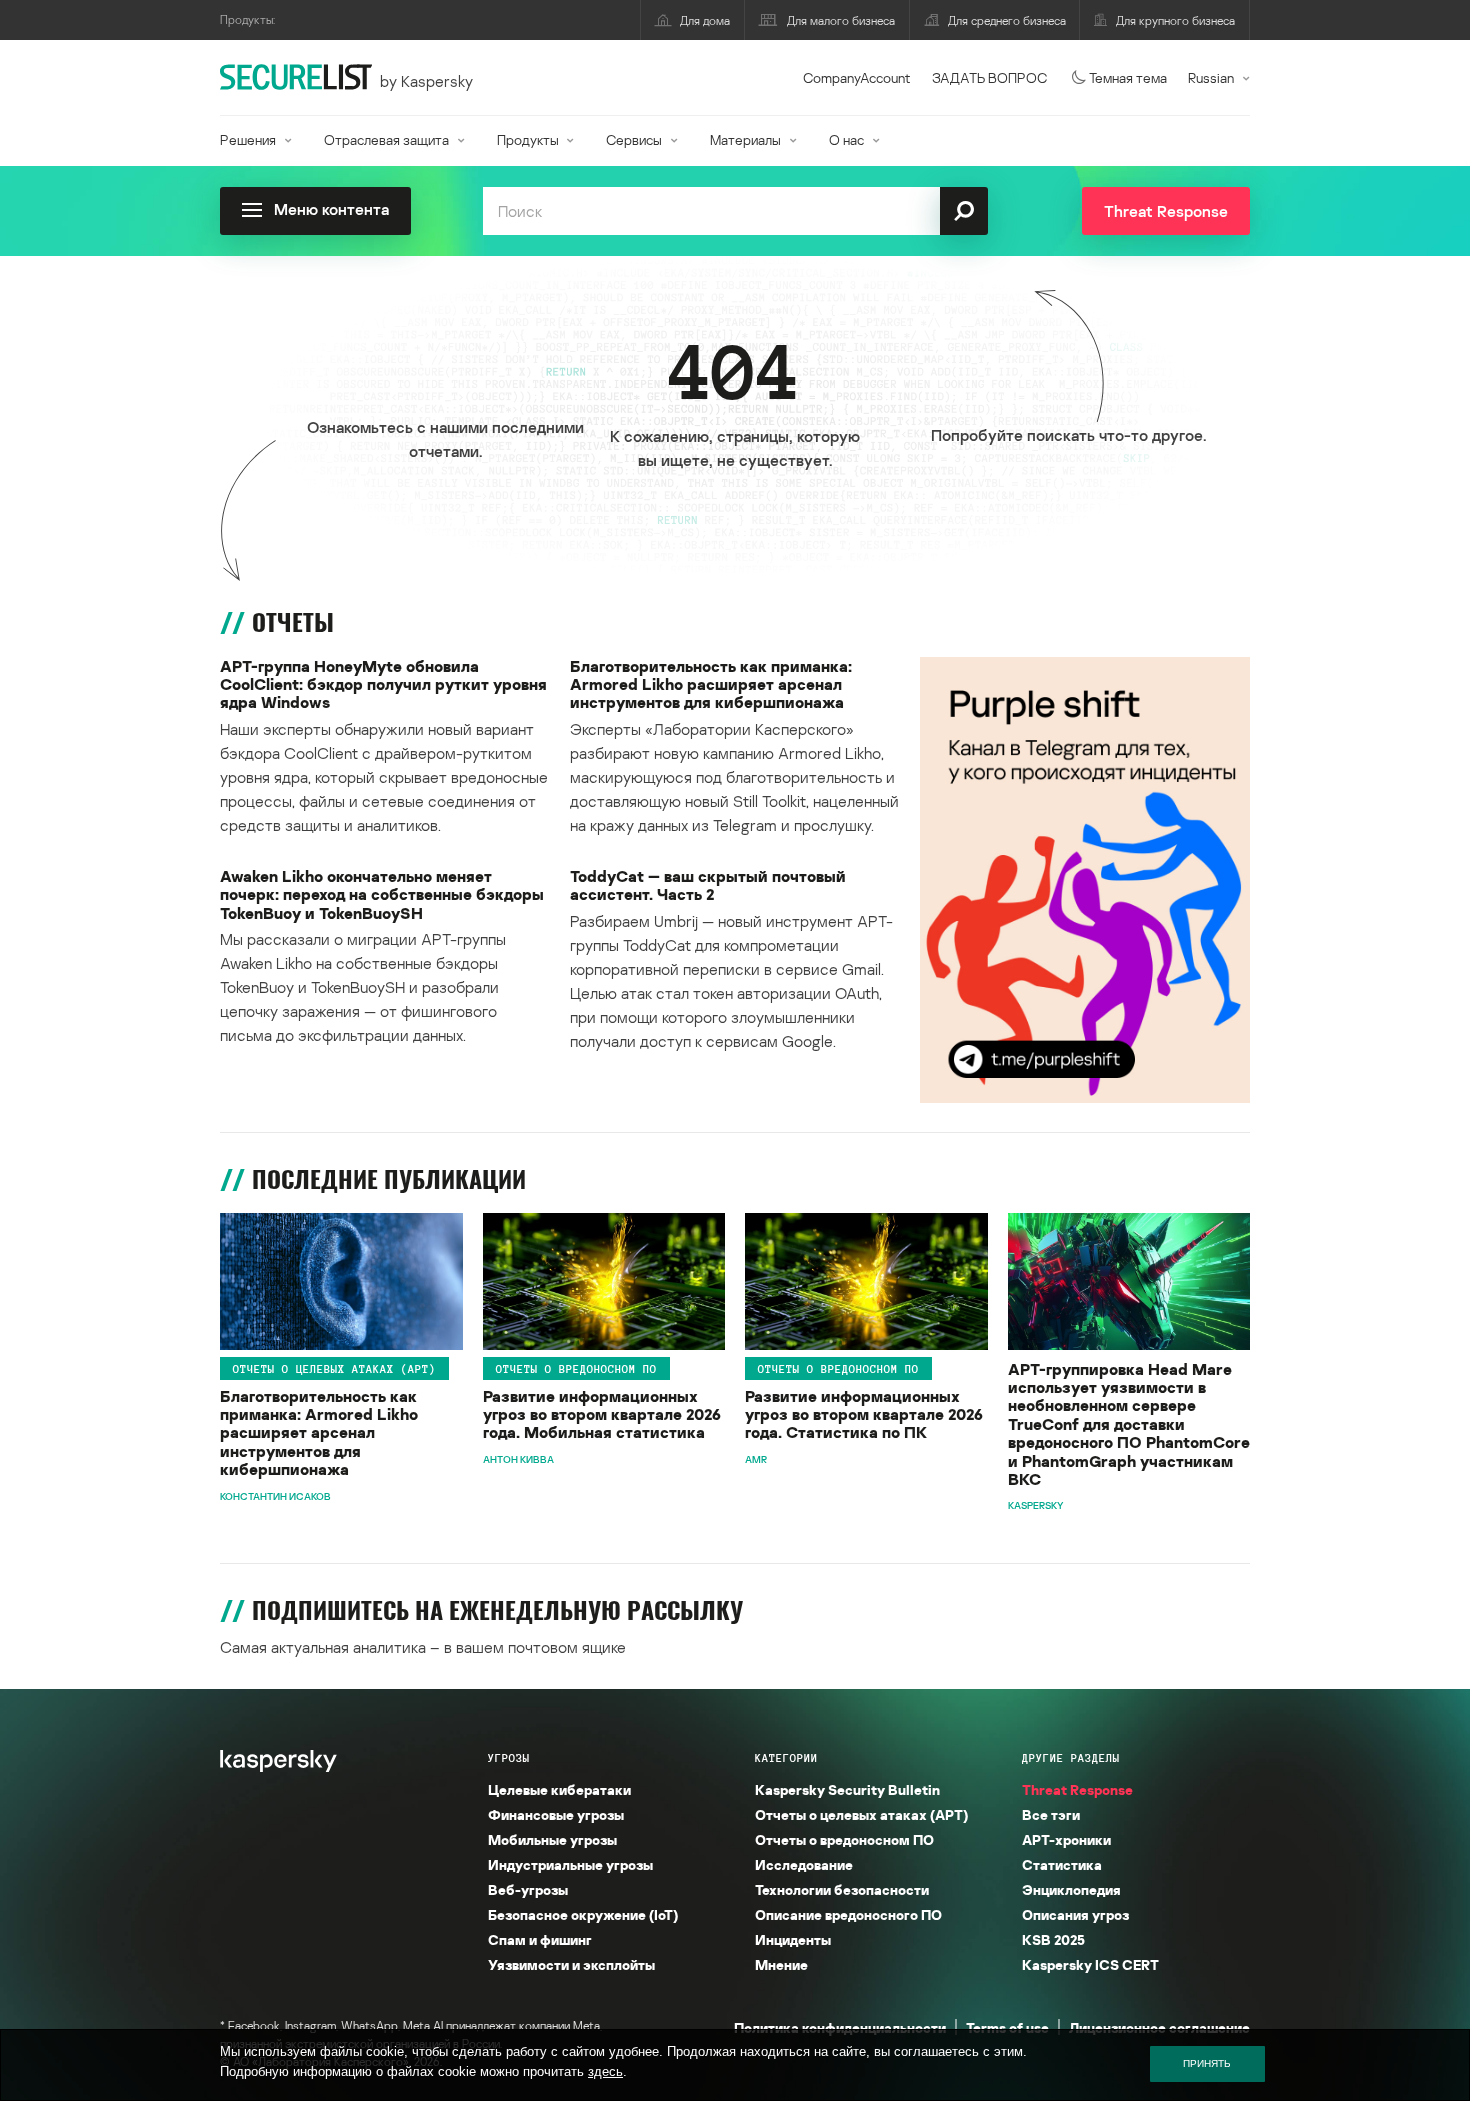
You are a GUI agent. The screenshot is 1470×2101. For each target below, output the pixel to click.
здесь (605, 2071)
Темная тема (1128, 77)
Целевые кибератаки (559, 1789)
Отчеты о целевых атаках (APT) (334, 1369)
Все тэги (1051, 1814)
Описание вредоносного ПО (848, 1914)
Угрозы (509, 1758)
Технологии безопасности (842, 1889)
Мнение (781, 1964)
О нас (846, 139)
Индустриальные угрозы (570, 1864)
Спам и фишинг (540, 1939)
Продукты (528, 139)
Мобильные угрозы (552, 1839)
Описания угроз (1075, 1914)
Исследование (804, 1864)
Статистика (1062, 1864)
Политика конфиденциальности (840, 2027)
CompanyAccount (857, 77)
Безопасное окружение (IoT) (583, 1914)
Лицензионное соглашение (1159, 2027)
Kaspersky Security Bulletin (847, 1789)
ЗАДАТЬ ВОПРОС (989, 77)
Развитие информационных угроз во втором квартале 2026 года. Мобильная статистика (602, 1414)
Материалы (745, 139)
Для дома (705, 20)
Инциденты (793, 1939)
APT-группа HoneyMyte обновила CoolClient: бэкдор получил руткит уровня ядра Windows (383, 684)
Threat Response (1077, 1789)
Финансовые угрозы (556, 1814)
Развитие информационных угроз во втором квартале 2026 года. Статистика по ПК (864, 1414)
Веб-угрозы (528, 1889)
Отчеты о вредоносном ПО (576, 1369)
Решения (248, 139)
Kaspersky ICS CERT (1090, 1964)
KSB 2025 (1053, 1939)
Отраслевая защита (386, 139)
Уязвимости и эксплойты (571, 1964)
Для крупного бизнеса (1175, 20)
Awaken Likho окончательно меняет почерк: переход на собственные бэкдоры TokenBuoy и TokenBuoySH (382, 894)
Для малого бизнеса (841, 20)
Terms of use (1007, 2027)
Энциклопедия (1071, 1889)
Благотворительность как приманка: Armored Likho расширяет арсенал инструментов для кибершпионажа (711, 684)
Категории (786, 1758)
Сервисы (634, 139)
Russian (1211, 77)
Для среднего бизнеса (1007, 20)
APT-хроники (1066, 1839)
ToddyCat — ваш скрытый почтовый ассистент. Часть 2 (708, 885)
